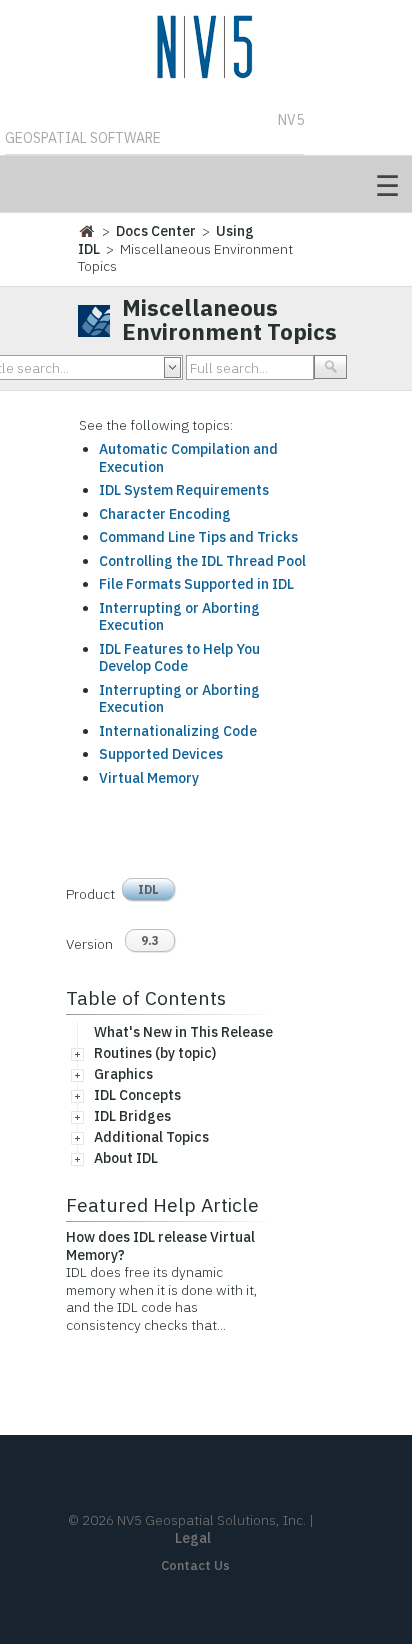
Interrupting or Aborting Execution (179, 617)
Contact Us (195, 1565)
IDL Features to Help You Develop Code (179, 658)
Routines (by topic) (155, 1053)
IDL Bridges (132, 1116)
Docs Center (156, 231)
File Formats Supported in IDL (196, 584)
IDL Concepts (137, 1095)
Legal (193, 1538)
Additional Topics (151, 1137)
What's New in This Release (183, 1032)
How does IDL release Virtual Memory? (160, 1246)
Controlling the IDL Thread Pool (202, 561)
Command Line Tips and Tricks (198, 537)
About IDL (126, 1158)
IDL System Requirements (184, 490)
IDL (148, 889)
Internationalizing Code (178, 731)
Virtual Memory (149, 778)
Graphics (123, 1074)
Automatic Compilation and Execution (188, 458)
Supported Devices (161, 754)
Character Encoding (165, 514)
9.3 (150, 940)
